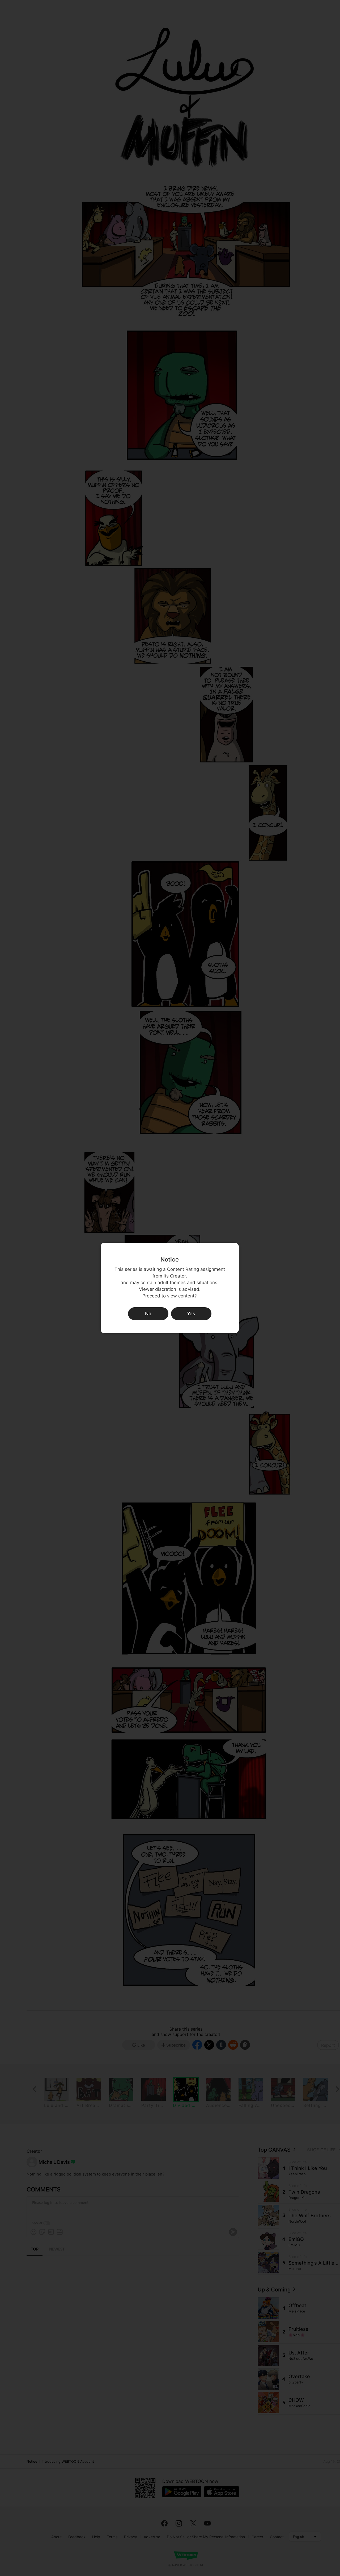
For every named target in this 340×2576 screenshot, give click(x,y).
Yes (191, 1314)
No (148, 1314)
